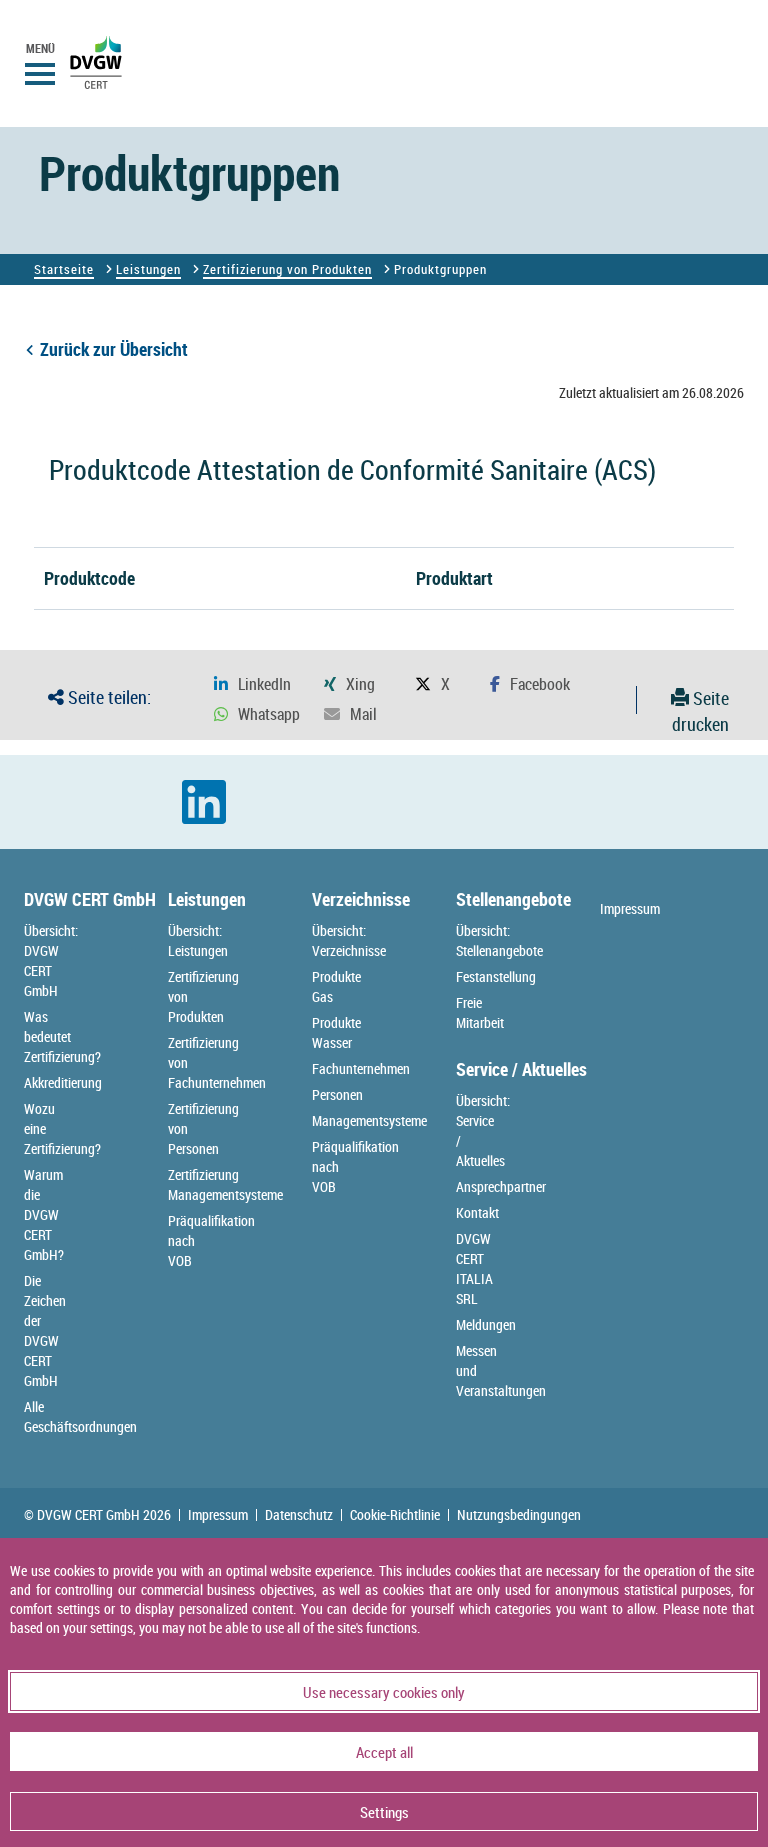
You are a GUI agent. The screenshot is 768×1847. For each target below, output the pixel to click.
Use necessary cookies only (384, 1692)
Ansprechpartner (501, 1186)
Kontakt (477, 1212)
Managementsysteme (369, 1120)
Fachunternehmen (361, 1068)
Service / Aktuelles (521, 1069)
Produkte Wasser (336, 1032)
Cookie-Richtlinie (395, 1515)
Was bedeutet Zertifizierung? (62, 1036)
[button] (252, 684)
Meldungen (486, 1324)
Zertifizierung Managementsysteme (225, 1184)
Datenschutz (299, 1515)
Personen (337, 1094)
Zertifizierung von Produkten (287, 269)
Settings (384, 1812)
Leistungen (148, 269)
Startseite (64, 269)
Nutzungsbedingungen (519, 1515)
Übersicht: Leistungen (198, 940)
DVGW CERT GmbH (90, 899)
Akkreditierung (63, 1082)
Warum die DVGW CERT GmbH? (44, 1214)
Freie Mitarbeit (480, 1012)
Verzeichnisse (361, 899)
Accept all (384, 1752)
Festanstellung (496, 976)
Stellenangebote (513, 899)
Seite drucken (700, 711)
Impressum (630, 908)
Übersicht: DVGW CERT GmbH (51, 960)
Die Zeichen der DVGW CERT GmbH (45, 1330)
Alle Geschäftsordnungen (80, 1416)
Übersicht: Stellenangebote (499, 940)
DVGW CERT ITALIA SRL (474, 1268)
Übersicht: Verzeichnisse (349, 940)
